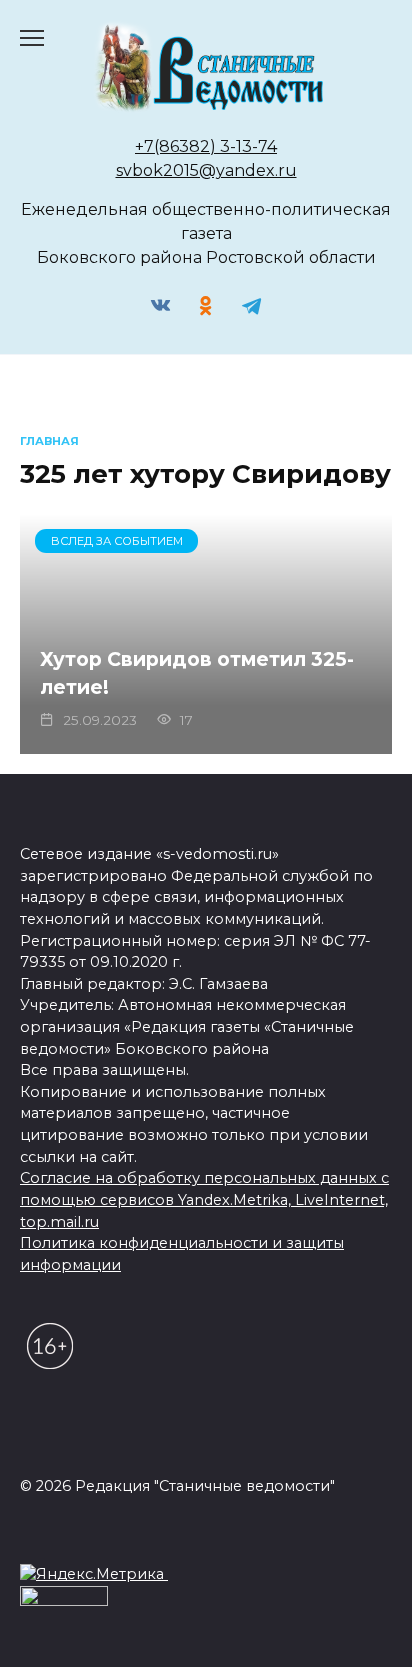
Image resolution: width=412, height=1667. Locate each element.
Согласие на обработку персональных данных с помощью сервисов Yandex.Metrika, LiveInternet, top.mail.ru (204, 1199)
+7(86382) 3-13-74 (206, 146)
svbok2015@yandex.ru (206, 170)
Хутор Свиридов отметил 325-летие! (197, 672)
